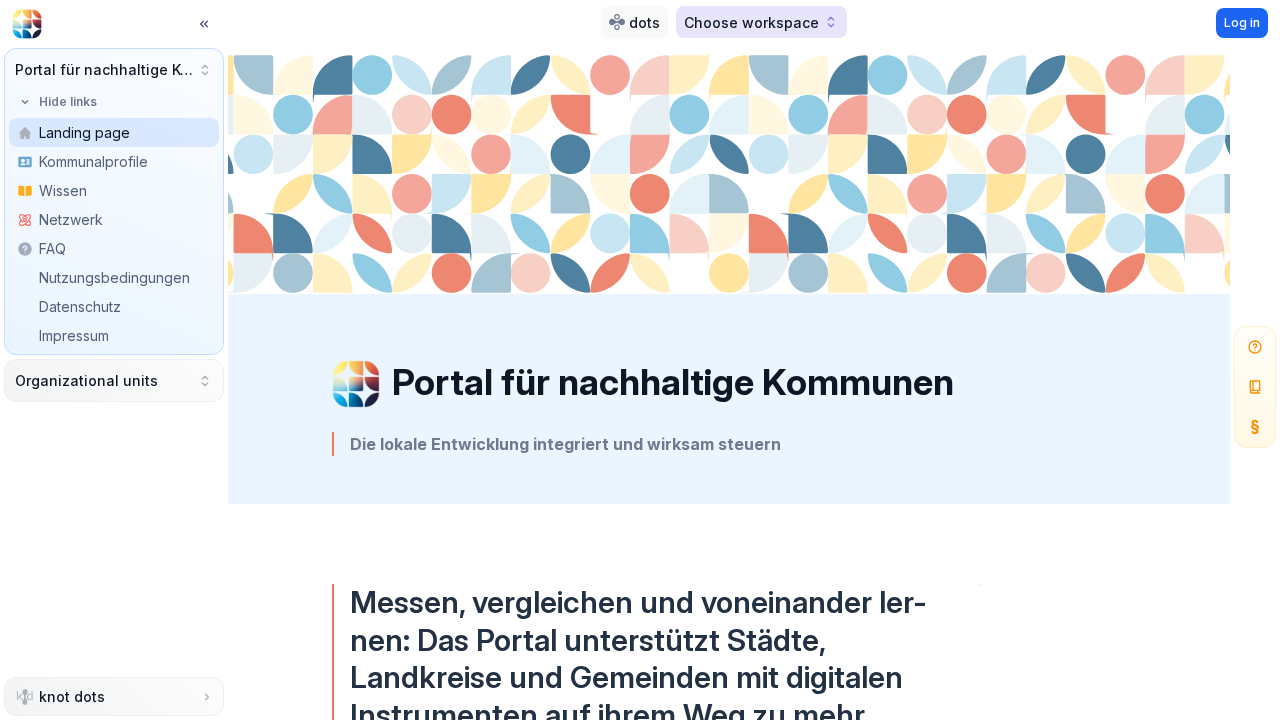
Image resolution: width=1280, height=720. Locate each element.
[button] (114, 69)
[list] (114, 248)
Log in (1242, 22)
